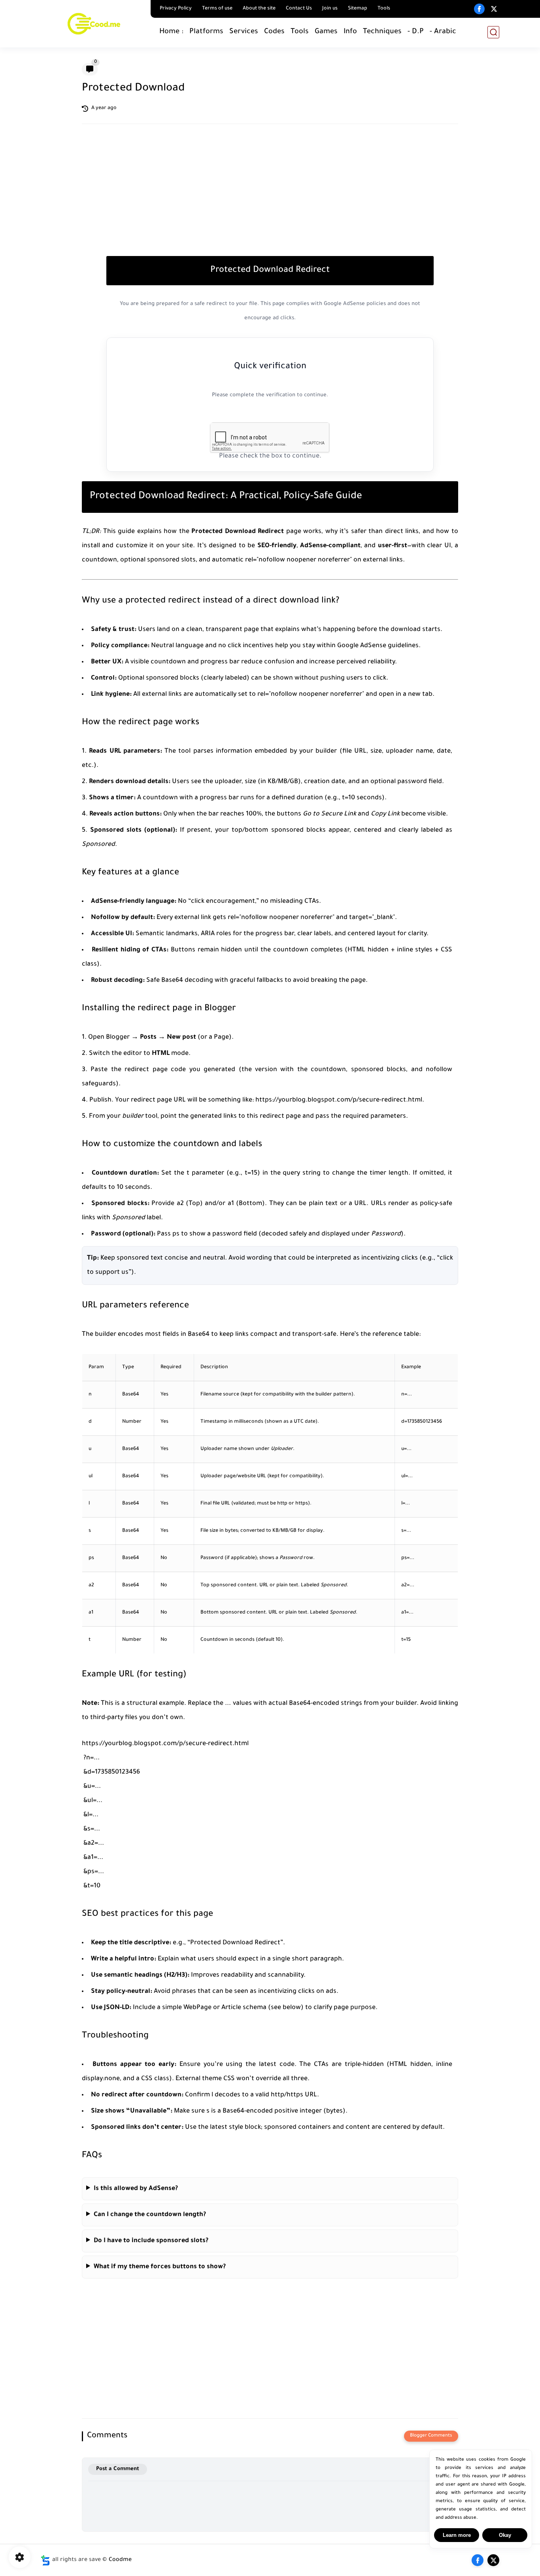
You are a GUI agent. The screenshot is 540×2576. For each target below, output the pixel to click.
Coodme (120, 2560)
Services (244, 32)
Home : (171, 32)
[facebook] (479, 9)
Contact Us (299, 9)
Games (326, 32)
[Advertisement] (270, 199)
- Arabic (443, 32)
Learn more (457, 2535)
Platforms (206, 32)
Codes (274, 32)
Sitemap (358, 9)
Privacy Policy (176, 9)
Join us (330, 9)
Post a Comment (118, 2469)
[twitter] (494, 9)
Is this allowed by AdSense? (136, 2189)
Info (350, 32)
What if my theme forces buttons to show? (160, 2267)
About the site (259, 9)
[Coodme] (94, 23)
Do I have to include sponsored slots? (151, 2241)
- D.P (416, 32)
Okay (505, 2535)
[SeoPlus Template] (45, 2560)
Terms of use (217, 9)
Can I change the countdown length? (150, 2215)
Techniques (382, 32)
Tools (384, 9)
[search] (493, 32)
